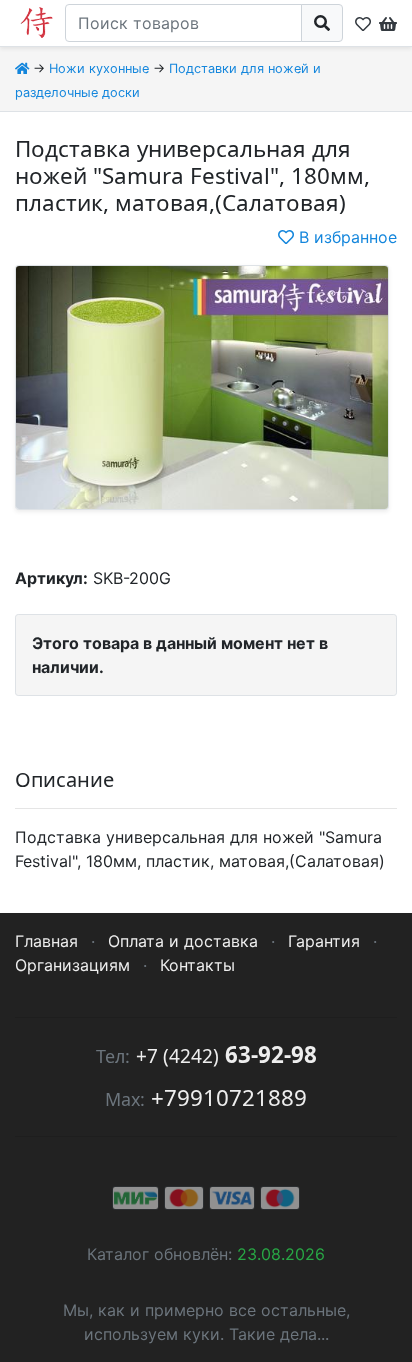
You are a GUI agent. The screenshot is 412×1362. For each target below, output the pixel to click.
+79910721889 (229, 1097)
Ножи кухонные (99, 68)
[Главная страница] (22, 68)
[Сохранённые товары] (363, 23)
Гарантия (324, 941)
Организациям (72, 965)
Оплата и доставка (183, 941)
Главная (46, 941)
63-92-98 (226, 1054)
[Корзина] (386, 23)
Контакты (197, 965)
